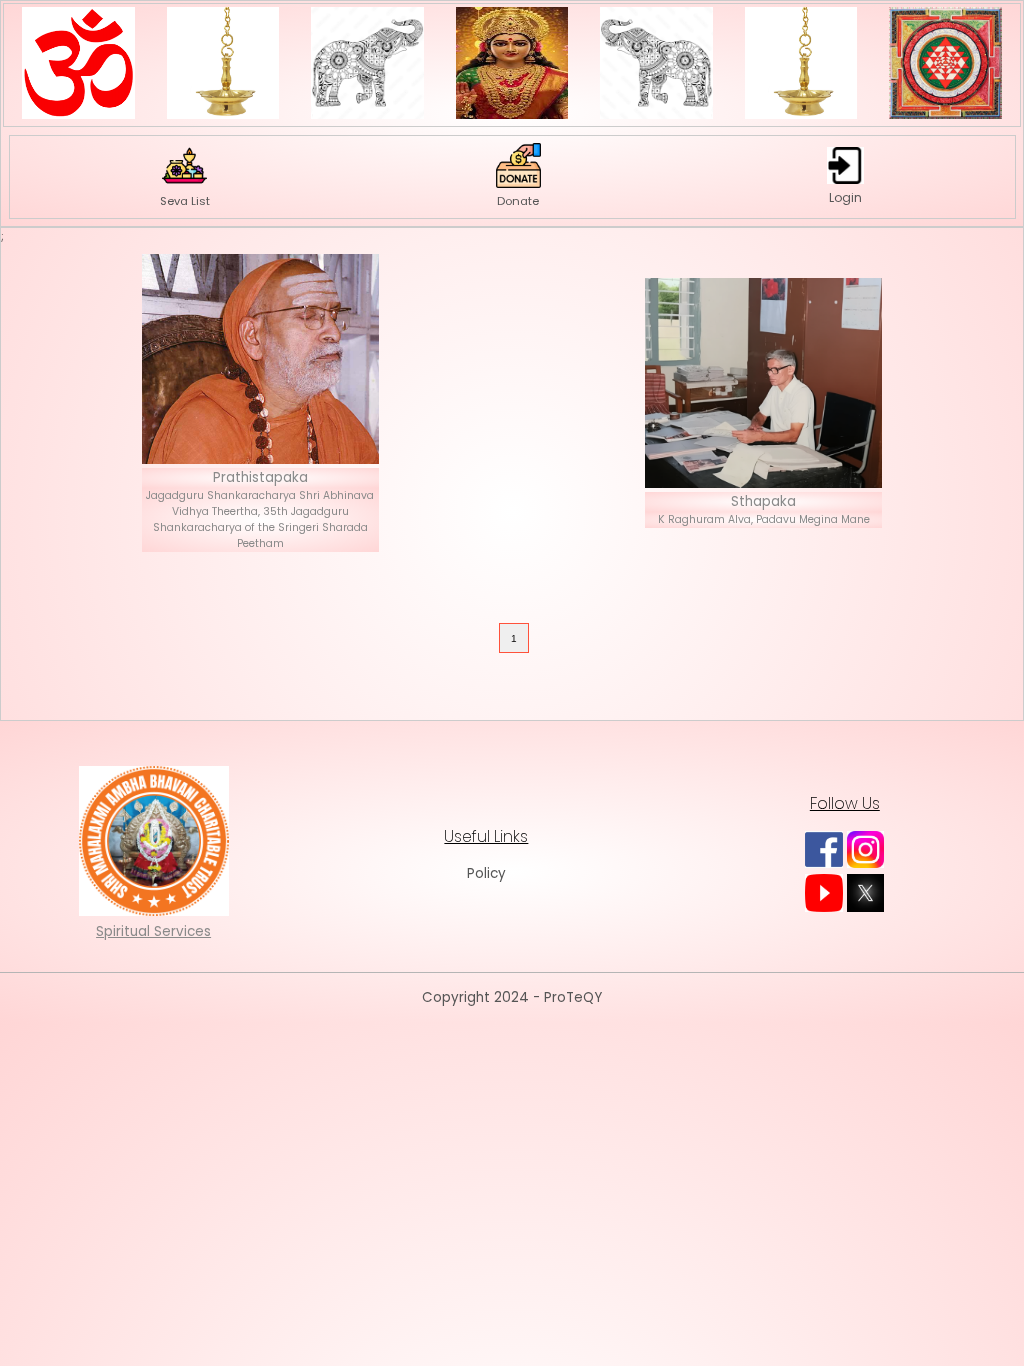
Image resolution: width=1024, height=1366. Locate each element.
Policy (486, 873)
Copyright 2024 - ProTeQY (512, 997)
